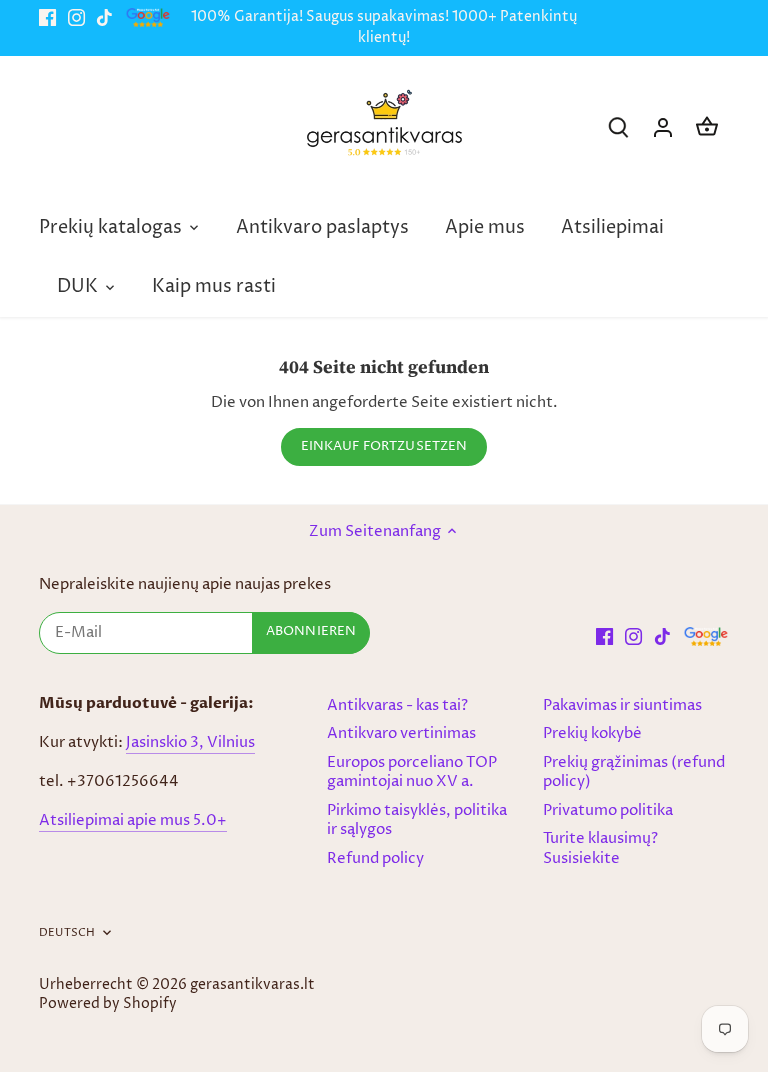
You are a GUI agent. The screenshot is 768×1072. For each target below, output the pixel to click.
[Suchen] (619, 127)
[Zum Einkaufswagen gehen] (707, 127)
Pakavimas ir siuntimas (622, 705)
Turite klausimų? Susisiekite (600, 848)
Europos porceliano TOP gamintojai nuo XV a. (412, 772)
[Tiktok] (104, 17)
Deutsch (67, 933)
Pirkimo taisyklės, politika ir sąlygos (417, 820)
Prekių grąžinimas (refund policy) (634, 772)
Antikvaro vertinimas (401, 733)
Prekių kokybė (592, 733)
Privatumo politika (608, 810)
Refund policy (375, 858)
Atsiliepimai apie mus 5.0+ (133, 820)
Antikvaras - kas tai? (397, 705)
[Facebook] (47, 17)
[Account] (663, 127)
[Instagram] (76, 17)
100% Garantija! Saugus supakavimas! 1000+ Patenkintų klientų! (384, 27)
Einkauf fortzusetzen (384, 446)
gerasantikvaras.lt (252, 985)
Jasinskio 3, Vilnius (190, 742)
